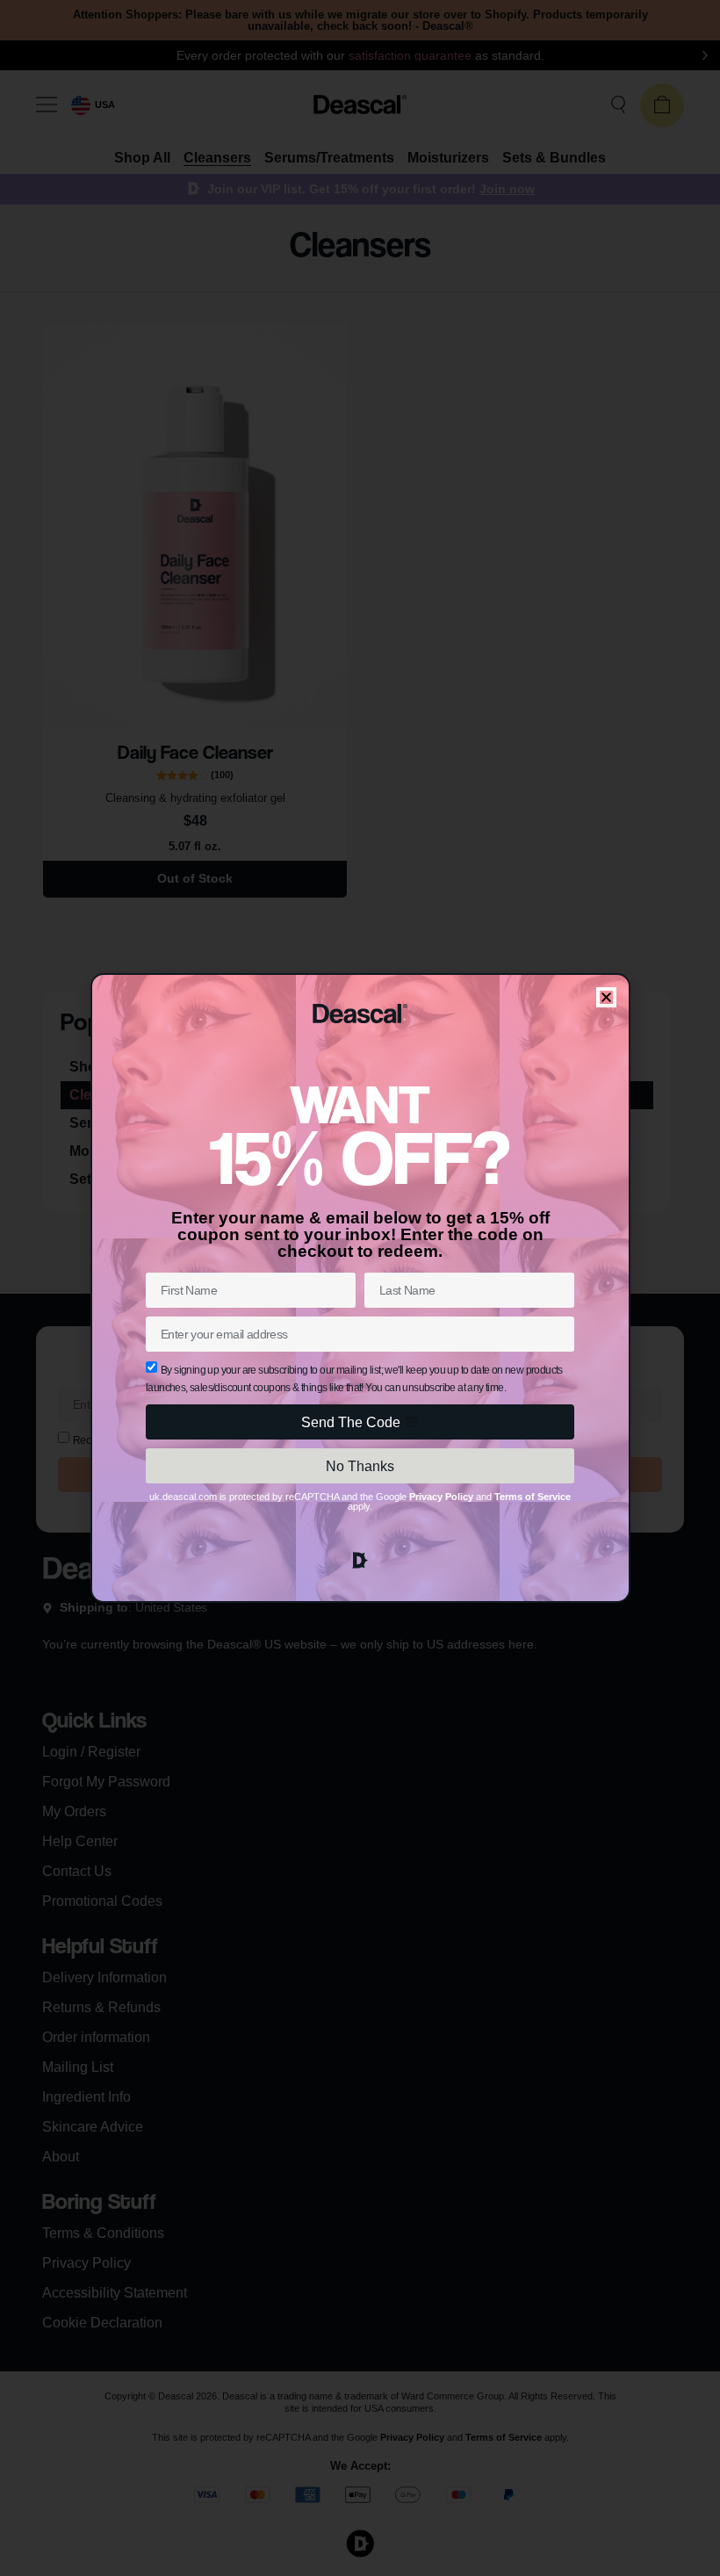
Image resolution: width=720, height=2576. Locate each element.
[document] (360, 1288)
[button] (606, 997)
